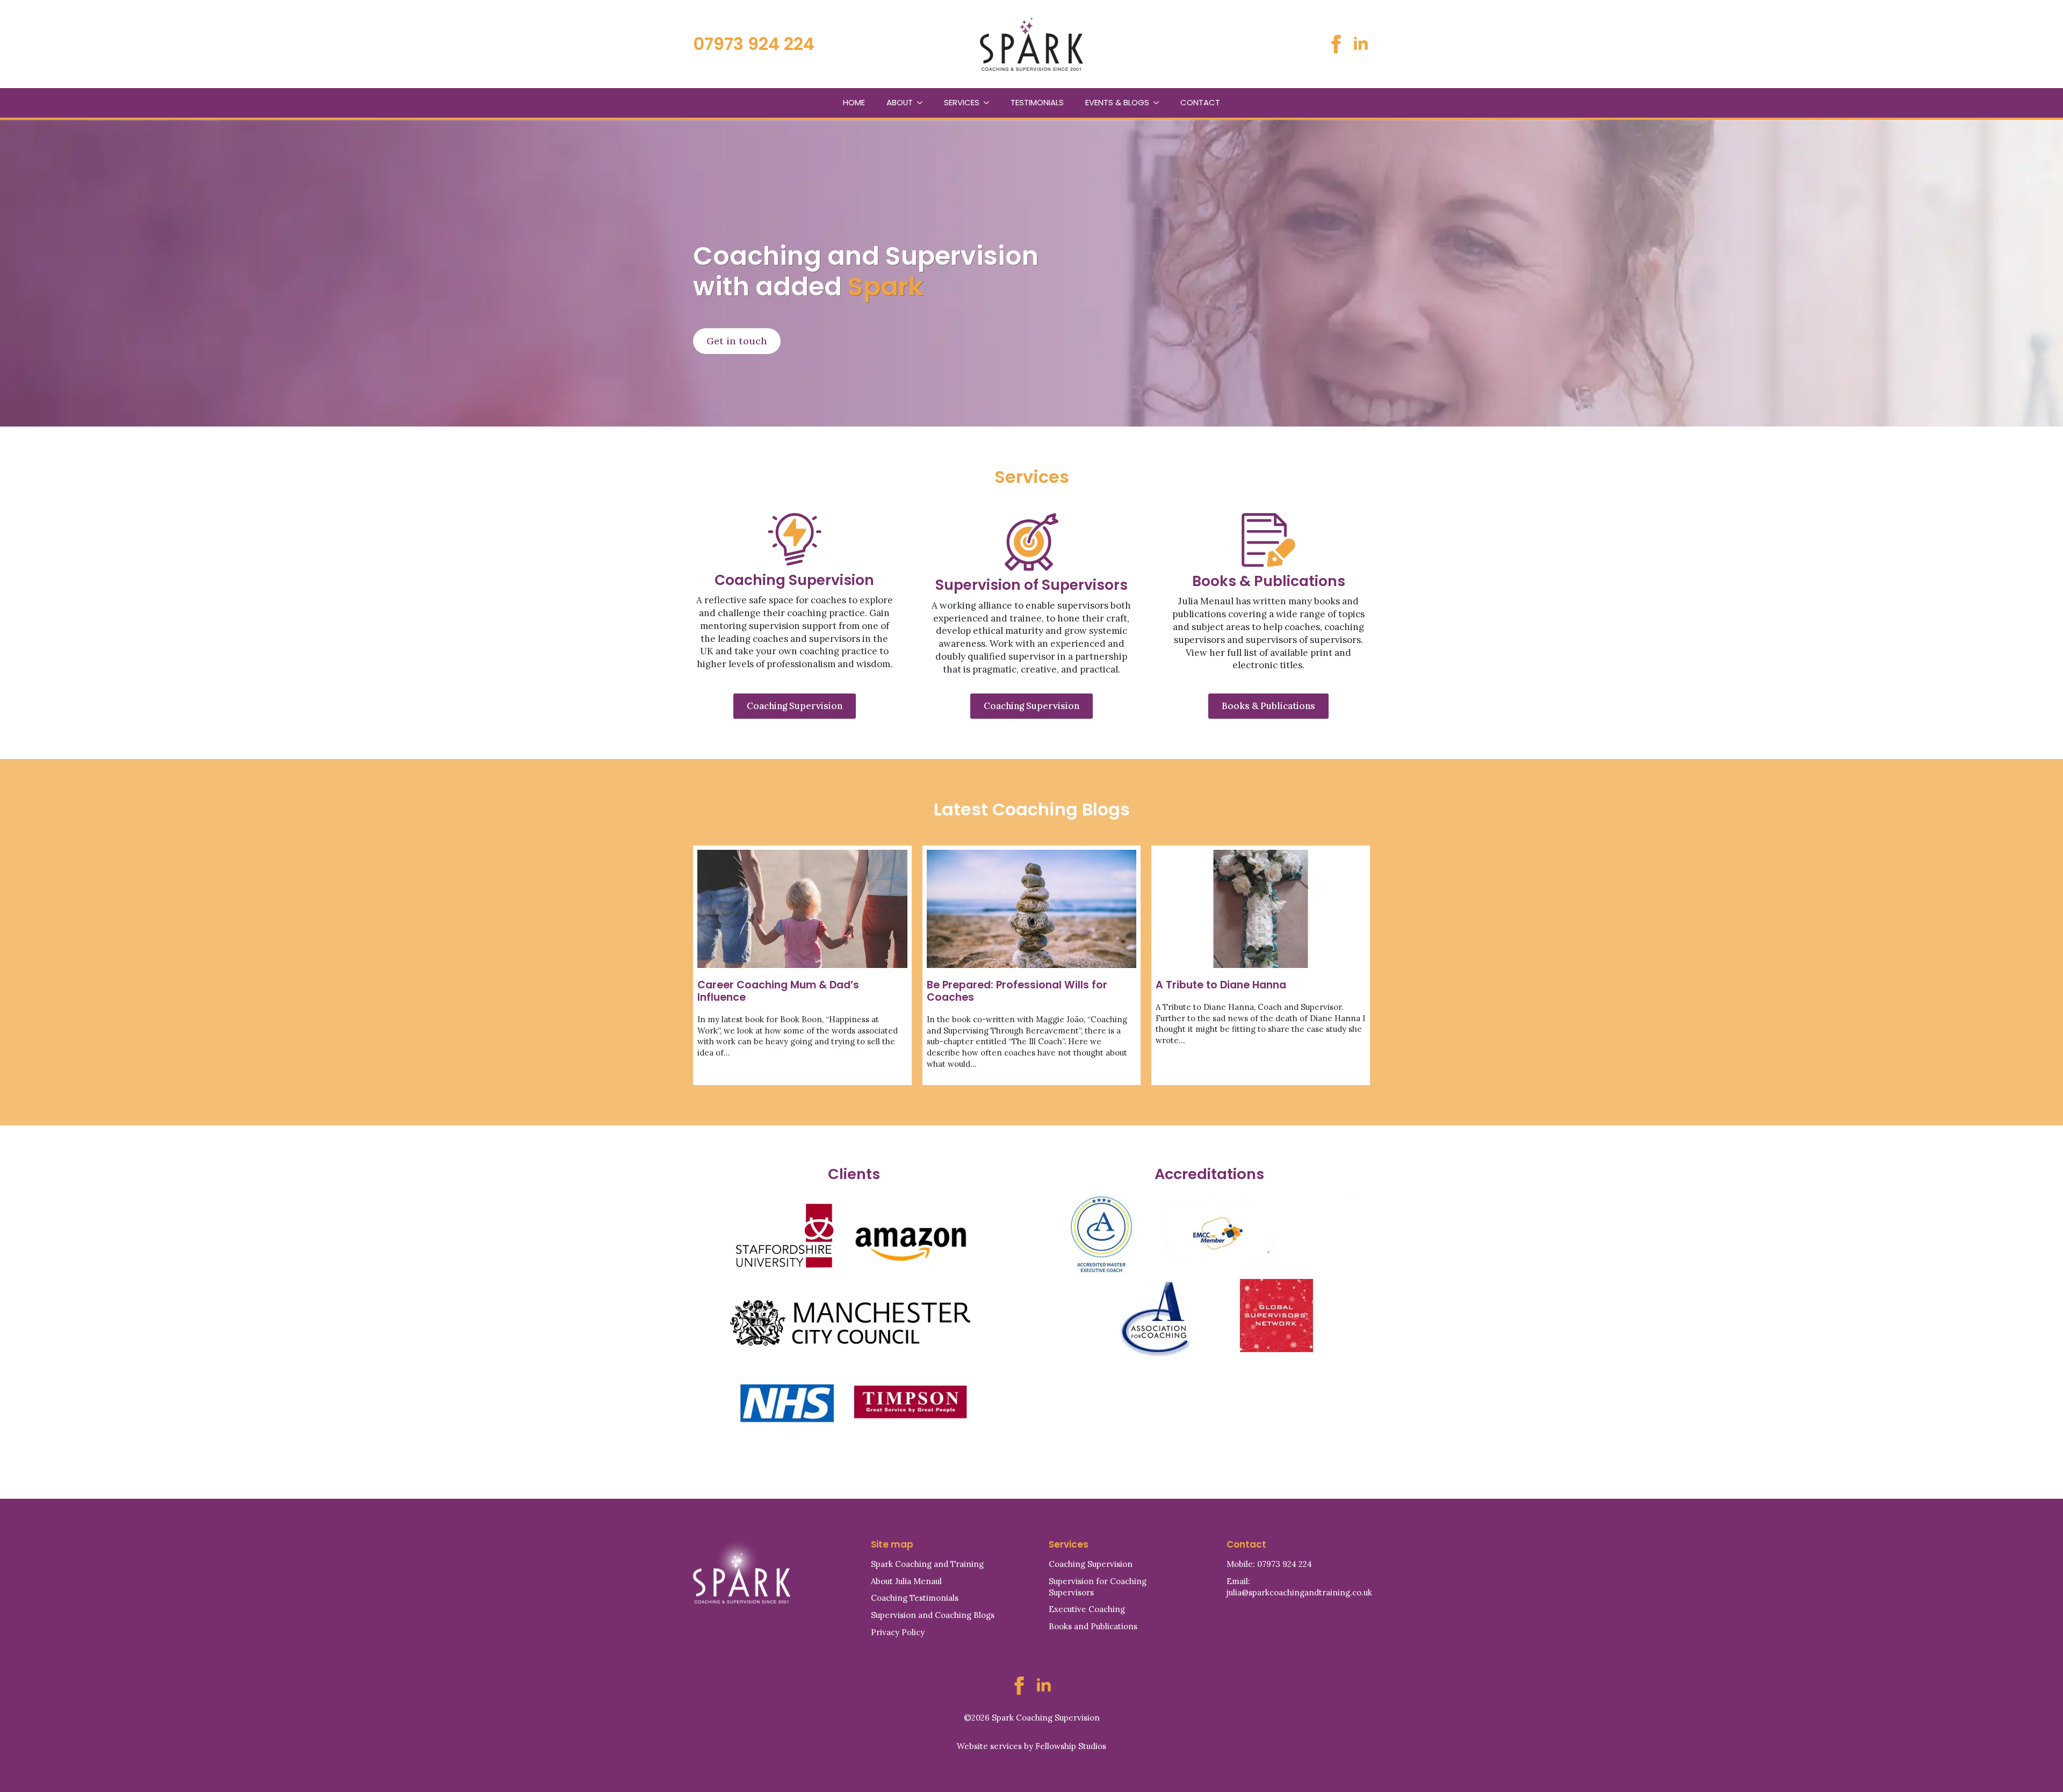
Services (962, 102)
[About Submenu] (923, 103)
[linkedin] (1361, 44)
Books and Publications (1093, 1626)
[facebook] (1336, 44)
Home (854, 102)
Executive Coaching (1087, 1609)
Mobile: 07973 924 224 (1269, 1564)
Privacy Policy (898, 1632)
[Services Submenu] (990, 103)
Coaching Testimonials (915, 1598)
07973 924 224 (754, 44)
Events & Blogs (1117, 102)
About (900, 102)
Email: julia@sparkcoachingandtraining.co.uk (1299, 1587)
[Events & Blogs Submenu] (1159, 103)
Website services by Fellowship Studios (1031, 1746)
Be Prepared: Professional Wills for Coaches (1017, 991)
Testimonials (1037, 102)
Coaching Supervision (1091, 1564)
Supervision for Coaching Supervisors (1098, 1587)
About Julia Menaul (906, 1581)
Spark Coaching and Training (927, 1564)
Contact (1200, 102)
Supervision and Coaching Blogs (933, 1615)
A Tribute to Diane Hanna (1221, 985)
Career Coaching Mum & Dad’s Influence (778, 991)
